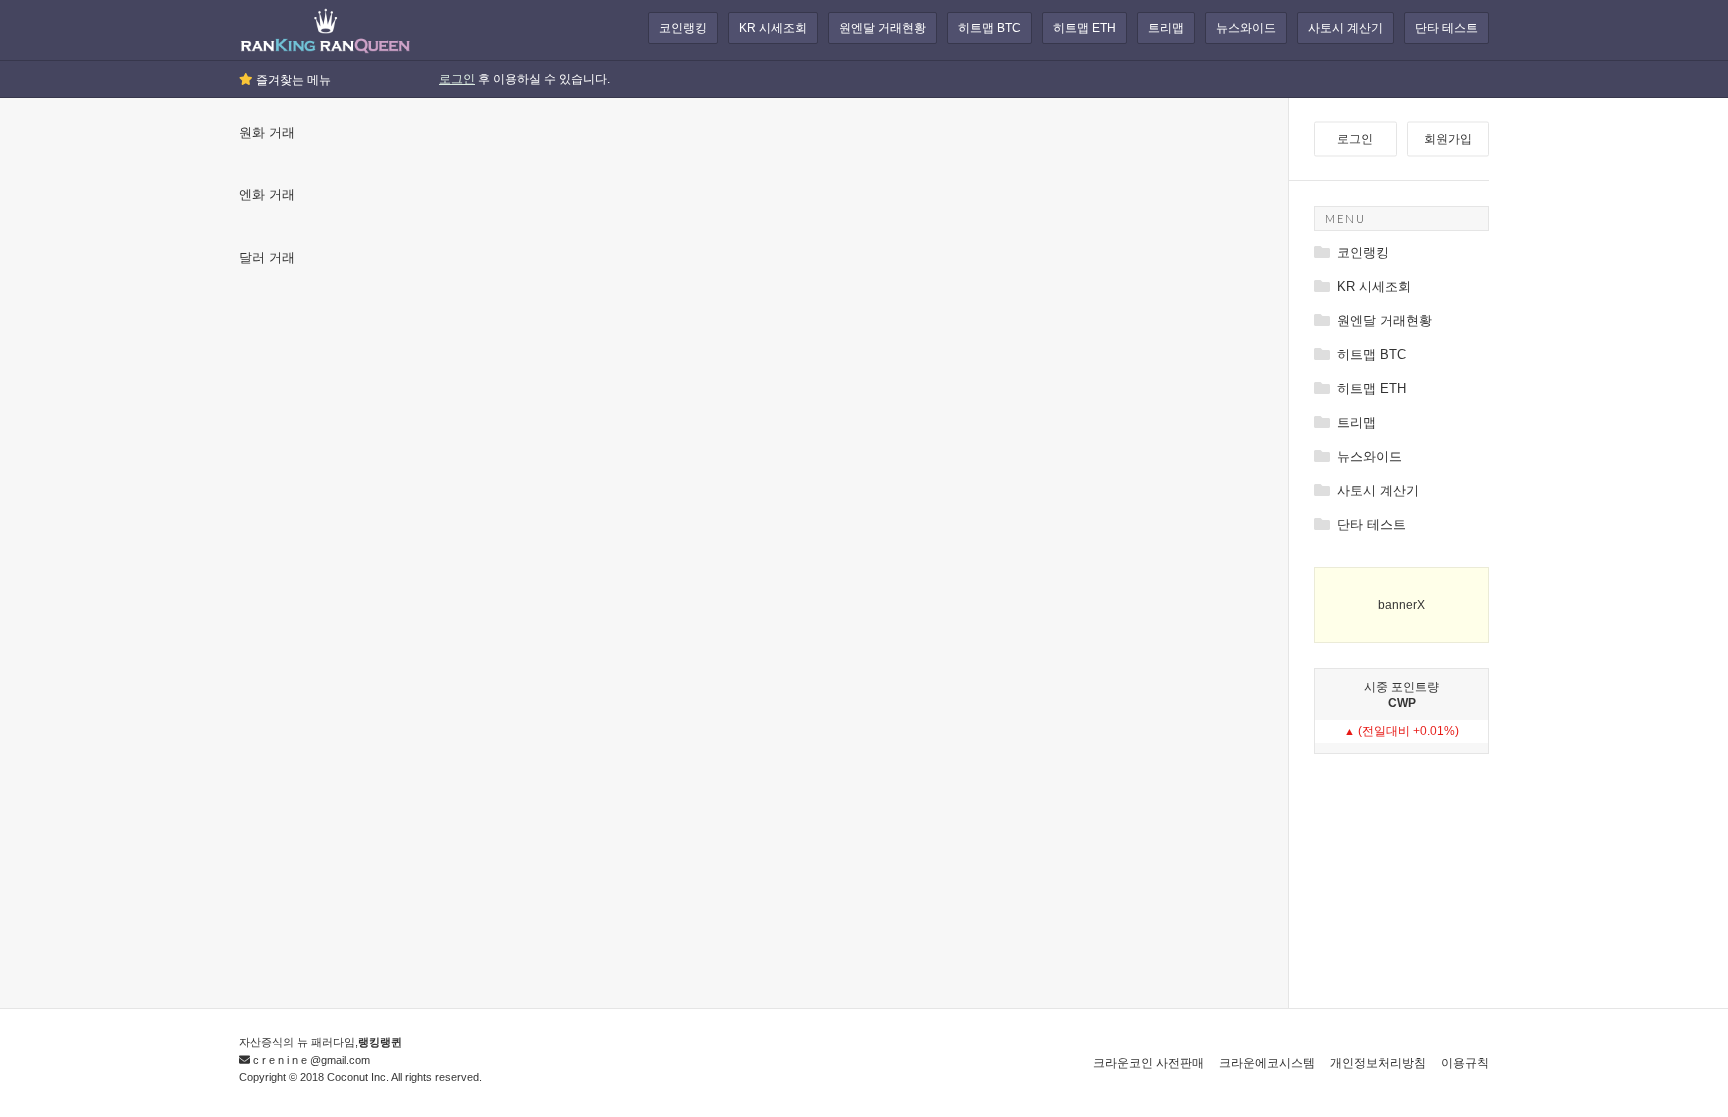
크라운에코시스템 (1267, 1063)
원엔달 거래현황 (882, 28)
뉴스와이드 (1246, 28)
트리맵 (1166, 28)
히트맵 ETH (1084, 28)
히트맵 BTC (989, 28)
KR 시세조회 (773, 28)
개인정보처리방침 (1378, 1063)
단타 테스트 (1446, 28)
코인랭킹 (683, 28)
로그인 (457, 79)
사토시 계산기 (1345, 28)
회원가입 (1448, 139)
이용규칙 (1465, 1063)
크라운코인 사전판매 (1148, 1063)
